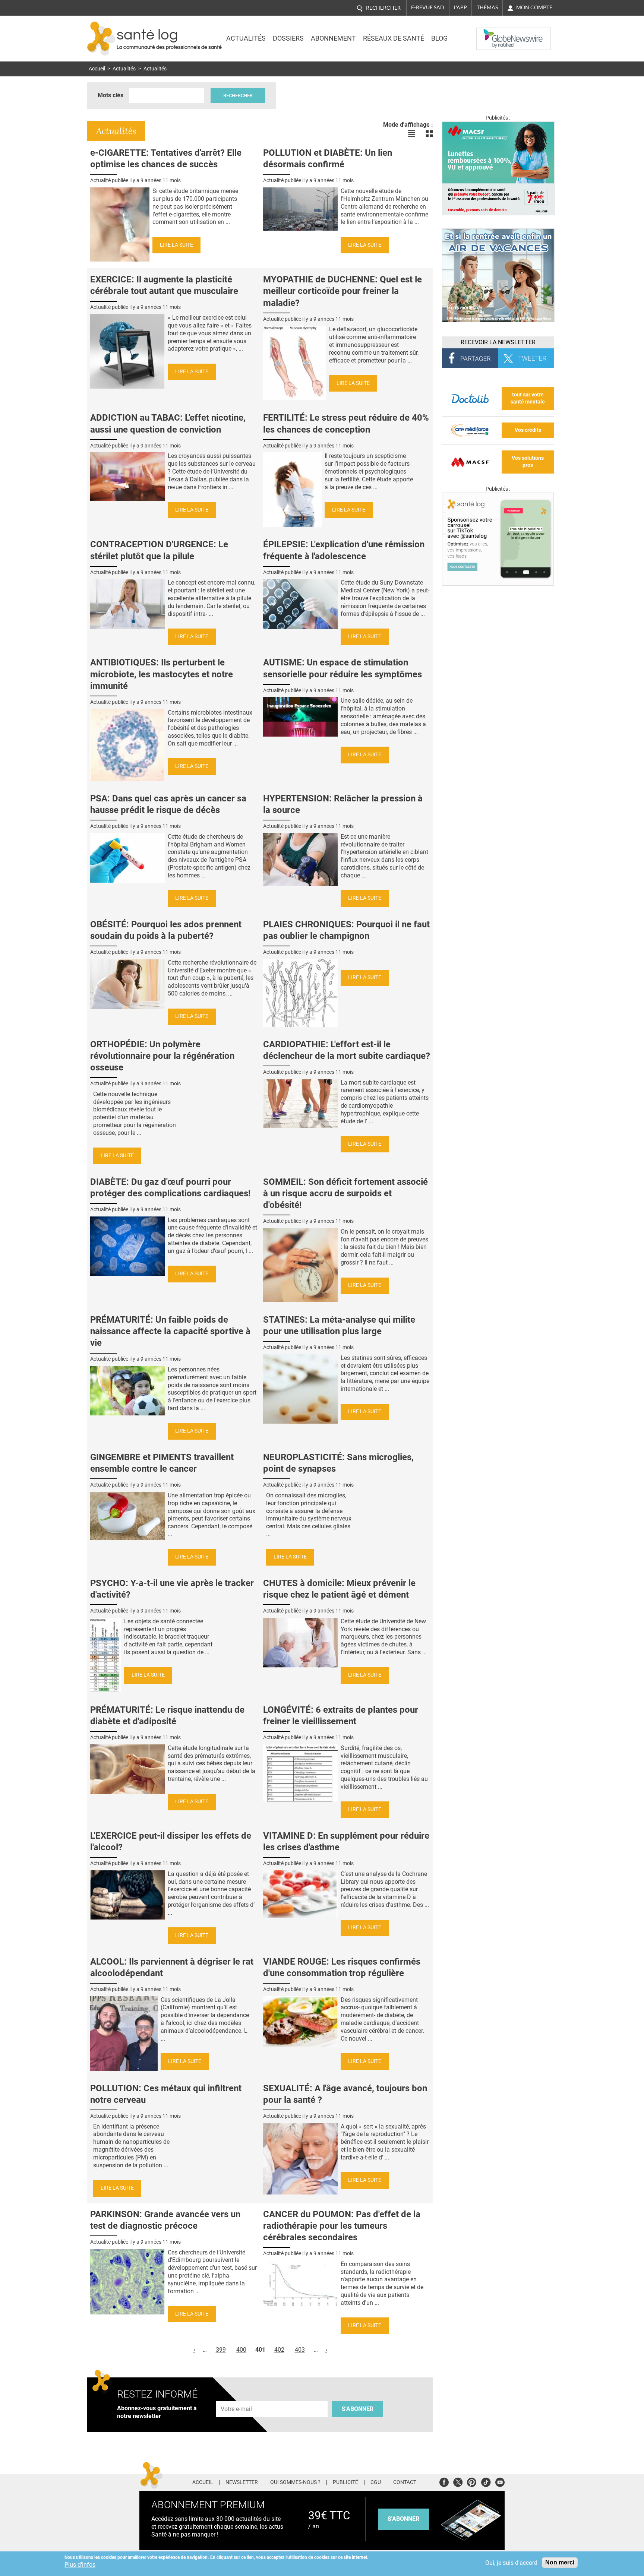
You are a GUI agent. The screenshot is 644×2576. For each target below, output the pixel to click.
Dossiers (288, 38)
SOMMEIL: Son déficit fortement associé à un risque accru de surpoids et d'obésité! (345, 1193)
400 (241, 2350)
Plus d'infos (80, 2565)
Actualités (246, 38)
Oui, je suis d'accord (511, 2563)
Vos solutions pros (528, 462)
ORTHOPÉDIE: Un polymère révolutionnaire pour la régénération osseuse (162, 1056)
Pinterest (472, 2481)
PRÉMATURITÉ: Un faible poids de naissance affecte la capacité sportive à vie (170, 1331)
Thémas (487, 7)
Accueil (97, 69)
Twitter (458, 2481)
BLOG (439, 38)
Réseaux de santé (394, 38)
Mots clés (111, 95)
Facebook (444, 2481)
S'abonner (358, 2409)
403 (300, 2350)
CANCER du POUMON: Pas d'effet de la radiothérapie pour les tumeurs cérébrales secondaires (342, 2226)
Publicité (345, 2482)
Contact (405, 2482)
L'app (460, 7)
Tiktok (486, 2481)
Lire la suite (176, 245)
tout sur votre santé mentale (528, 398)
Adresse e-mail (237, 2397)
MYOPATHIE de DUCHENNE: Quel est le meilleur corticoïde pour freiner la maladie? (342, 291)
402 (279, 2350)
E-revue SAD (428, 7)
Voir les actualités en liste (411, 134)
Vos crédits (528, 430)
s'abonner (403, 2519)
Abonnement (333, 38)
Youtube (500, 2481)
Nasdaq (491, 33)
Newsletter (242, 2482)
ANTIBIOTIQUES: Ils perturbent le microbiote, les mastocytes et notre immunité (162, 674)
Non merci (560, 2562)
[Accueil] (101, 39)
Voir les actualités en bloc (429, 134)
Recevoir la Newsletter (498, 342)
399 (221, 2350)
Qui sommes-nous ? (295, 2482)
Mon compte (534, 7)
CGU (376, 2482)
